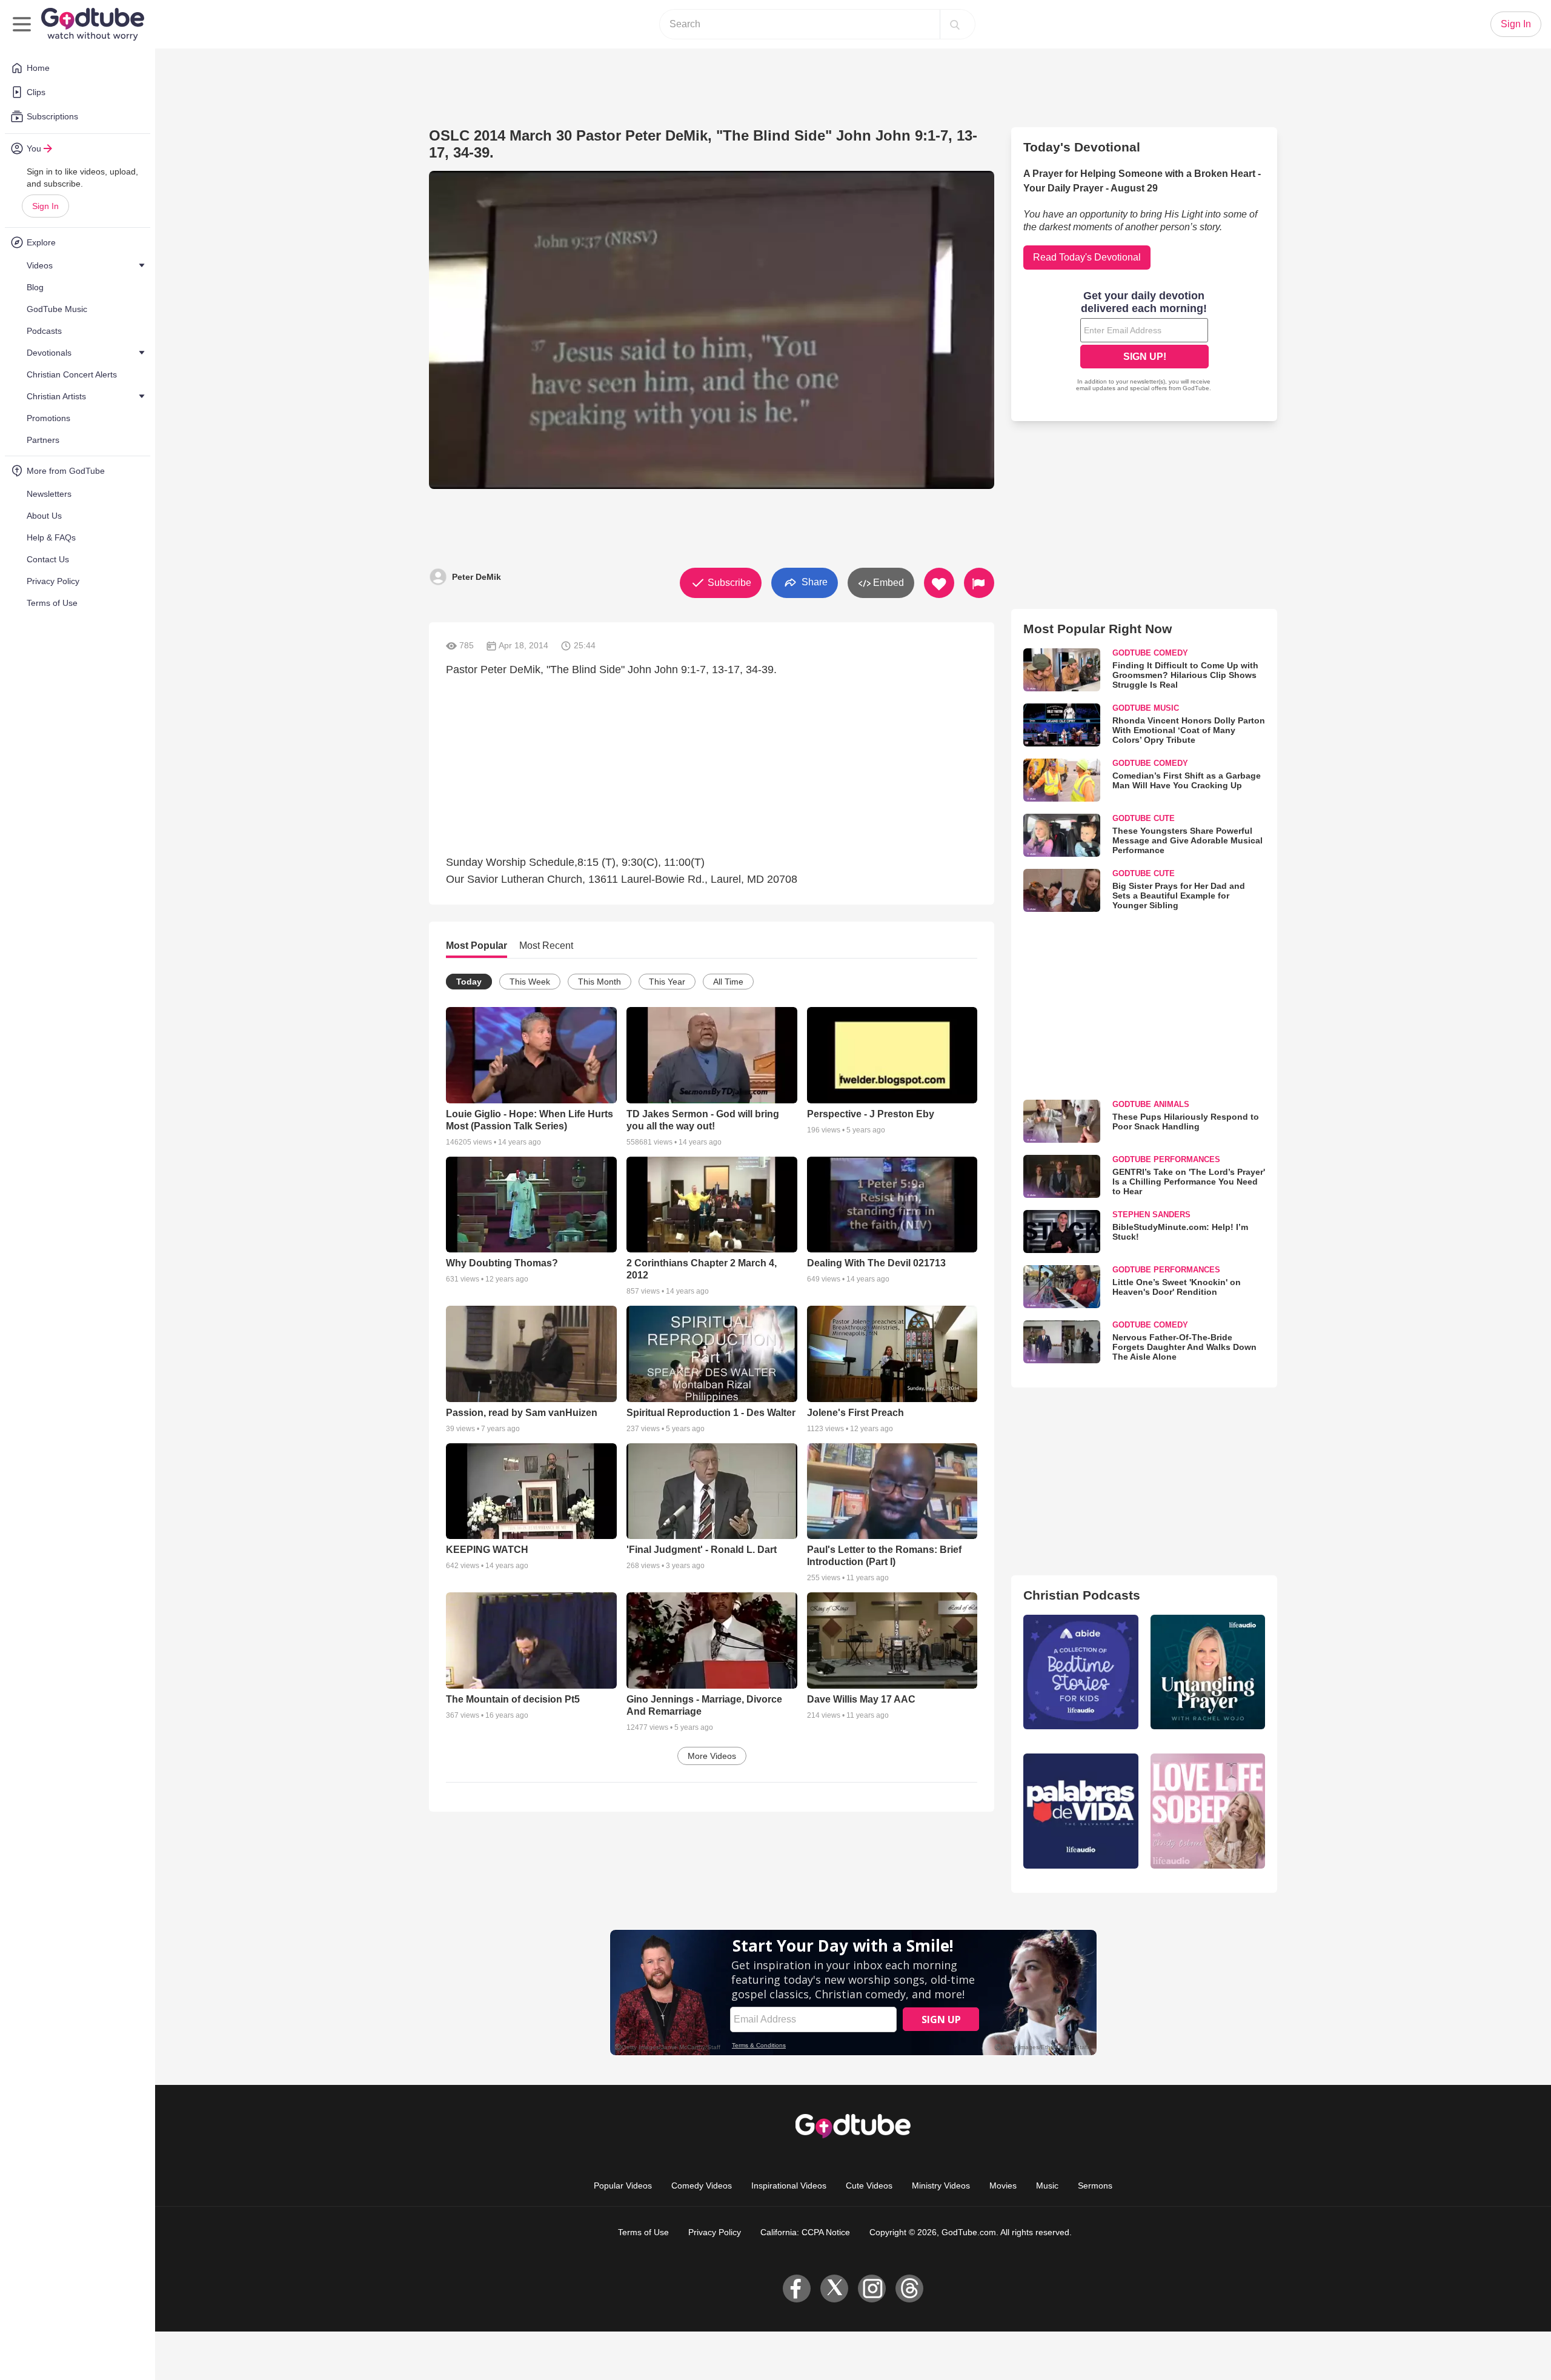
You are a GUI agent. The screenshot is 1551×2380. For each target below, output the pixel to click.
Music (1047, 2186)
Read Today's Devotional (1087, 257)
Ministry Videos (941, 2186)
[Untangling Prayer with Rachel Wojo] (1208, 1672)
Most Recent (546, 946)
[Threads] (909, 2289)
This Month (599, 982)
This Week (530, 982)
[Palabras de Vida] (1081, 1811)
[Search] (955, 24)
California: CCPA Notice (805, 2232)
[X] (834, 2289)
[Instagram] (872, 2289)
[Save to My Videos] (939, 583)
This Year (667, 982)
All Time (728, 982)
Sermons (1095, 2186)
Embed (887, 583)
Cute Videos (869, 2186)
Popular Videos (623, 2186)
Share (813, 582)
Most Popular (477, 946)
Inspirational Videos (789, 2186)
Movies (1003, 2186)
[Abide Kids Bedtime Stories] (1081, 1672)
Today (469, 982)
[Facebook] (797, 2289)
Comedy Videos (702, 2186)
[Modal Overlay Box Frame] (1144, 342)
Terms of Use (643, 2232)
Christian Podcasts (1082, 1595)
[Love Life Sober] (1208, 1811)
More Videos (712, 1756)
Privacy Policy (715, 2232)
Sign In (45, 206)
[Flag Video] (979, 583)
